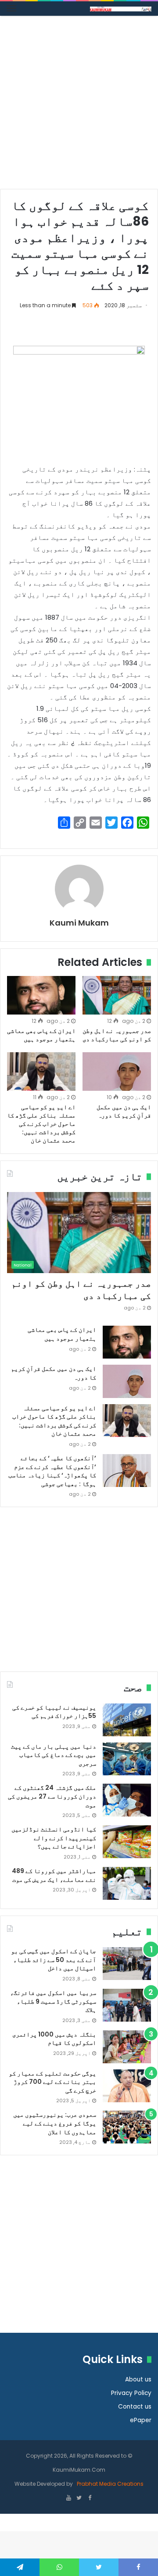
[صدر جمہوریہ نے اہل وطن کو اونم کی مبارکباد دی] (117, 995)
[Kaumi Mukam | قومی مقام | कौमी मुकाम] (121, 9)
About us (138, 2379)
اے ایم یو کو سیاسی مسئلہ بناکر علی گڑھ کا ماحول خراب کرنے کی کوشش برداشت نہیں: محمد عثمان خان (41, 1124)
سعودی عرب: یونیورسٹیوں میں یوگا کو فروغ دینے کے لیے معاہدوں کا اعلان (55, 2123)
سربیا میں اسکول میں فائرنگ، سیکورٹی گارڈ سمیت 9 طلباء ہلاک (53, 2001)
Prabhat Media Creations (110, 2484)
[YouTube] (68, 2498)
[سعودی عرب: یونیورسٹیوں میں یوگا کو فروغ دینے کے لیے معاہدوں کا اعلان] (127, 2127)
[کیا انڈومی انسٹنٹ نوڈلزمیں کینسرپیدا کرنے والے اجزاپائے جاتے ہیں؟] (127, 1842)
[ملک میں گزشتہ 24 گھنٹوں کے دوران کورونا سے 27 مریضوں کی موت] (127, 1800)
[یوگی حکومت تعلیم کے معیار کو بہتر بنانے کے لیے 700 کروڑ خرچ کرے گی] (127, 2086)
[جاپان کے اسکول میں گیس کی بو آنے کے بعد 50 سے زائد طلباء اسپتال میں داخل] (127, 1964)
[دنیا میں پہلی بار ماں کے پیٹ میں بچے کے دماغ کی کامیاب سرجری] (127, 1759)
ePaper (141, 2420)
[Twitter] (79, 2498)
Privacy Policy (131, 2393)
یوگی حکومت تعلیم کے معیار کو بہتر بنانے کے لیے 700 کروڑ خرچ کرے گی (52, 2082)
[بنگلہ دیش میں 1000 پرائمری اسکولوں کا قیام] (127, 2047)
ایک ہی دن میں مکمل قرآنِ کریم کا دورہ (124, 1111)
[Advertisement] (79, 106)
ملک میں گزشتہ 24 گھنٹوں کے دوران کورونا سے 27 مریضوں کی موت (52, 1796)
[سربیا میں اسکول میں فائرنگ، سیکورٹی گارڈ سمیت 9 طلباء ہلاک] (127, 2005)
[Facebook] (90, 2498)
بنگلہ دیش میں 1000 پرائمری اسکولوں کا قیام (54, 2039)
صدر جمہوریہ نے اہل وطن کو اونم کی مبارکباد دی (117, 1035)
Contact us (135, 2407)
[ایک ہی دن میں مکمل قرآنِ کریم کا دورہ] (117, 1072)
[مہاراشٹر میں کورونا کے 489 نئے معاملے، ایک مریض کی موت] (127, 1883)
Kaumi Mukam (79, 923)
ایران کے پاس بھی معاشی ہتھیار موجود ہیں (41, 1035)
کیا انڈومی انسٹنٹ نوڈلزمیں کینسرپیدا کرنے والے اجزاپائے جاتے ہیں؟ (54, 1838)
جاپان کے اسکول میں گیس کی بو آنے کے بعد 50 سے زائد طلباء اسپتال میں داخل (54, 1960)
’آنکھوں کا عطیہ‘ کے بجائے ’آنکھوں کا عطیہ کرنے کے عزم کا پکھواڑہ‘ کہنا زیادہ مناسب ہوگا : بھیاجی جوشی (52, 1471)
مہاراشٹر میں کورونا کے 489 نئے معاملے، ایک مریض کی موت (54, 1875)
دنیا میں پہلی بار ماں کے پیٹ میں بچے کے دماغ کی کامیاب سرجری (54, 1755)
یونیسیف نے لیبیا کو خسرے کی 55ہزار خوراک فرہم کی (54, 1712)
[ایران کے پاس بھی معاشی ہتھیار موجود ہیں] (41, 995)
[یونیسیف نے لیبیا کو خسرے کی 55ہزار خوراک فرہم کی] (127, 1720)
